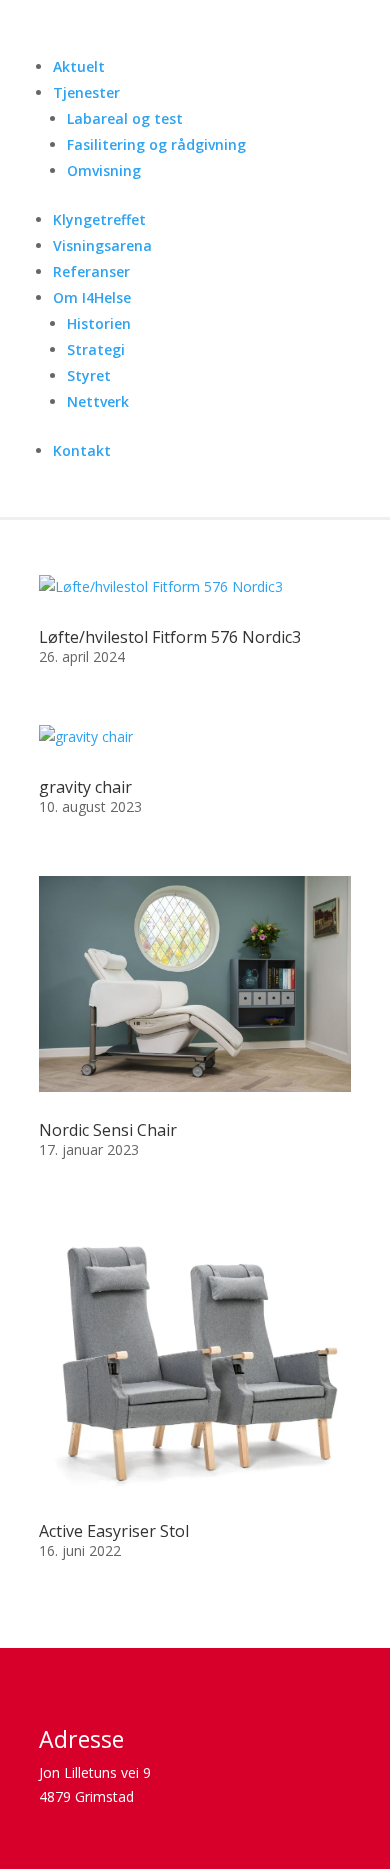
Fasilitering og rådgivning (156, 144)
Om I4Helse (92, 297)
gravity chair (85, 787)
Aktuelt (79, 66)
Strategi (96, 349)
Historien (99, 323)
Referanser (91, 271)
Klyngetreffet (99, 219)
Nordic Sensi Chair (108, 1130)
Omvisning (104, 170)
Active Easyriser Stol (114, 1531)
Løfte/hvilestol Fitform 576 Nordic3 (170, 637)
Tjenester (86, 92)
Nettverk (98, 401)
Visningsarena (102, 245)
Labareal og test (125, 118)
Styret (89, 375)
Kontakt (82, 450)
